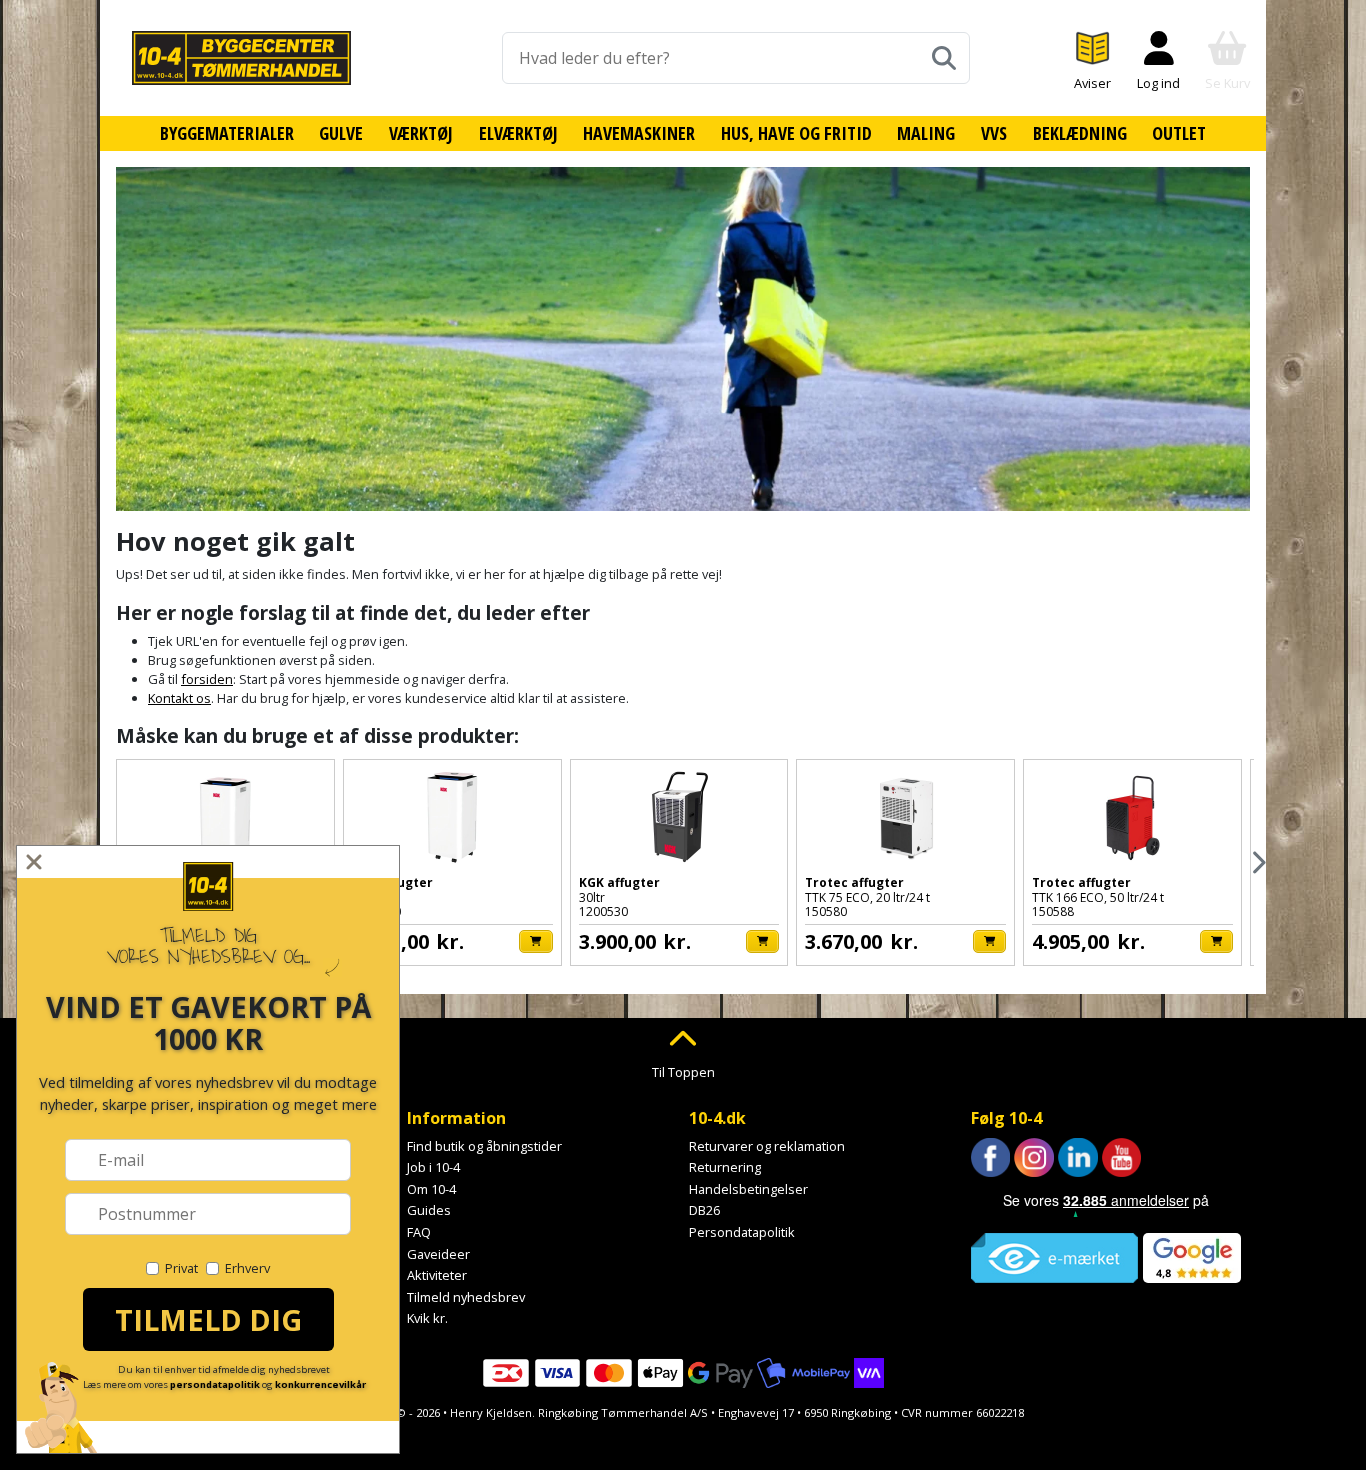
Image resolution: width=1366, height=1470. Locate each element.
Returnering (725, 1167)
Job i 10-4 (433, 1167)
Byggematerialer (227, 133)
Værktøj (421, 133)
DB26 (704, 1210)
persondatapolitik (215, 1384)
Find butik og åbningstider (484, 1146)
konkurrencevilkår (320, 1384)
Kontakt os (179, 698)
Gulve (341, 133)
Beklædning (1080, 133)
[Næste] (1257, 862)
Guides (429, 1210)
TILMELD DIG (208, 1319)
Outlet (1179, 133)
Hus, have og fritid (796, 133)
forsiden (207, 679)
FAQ (419, 1232)
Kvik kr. (427, 1318)
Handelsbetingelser (748, 1189)
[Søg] (944, 58)
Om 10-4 (431, 1189)
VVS (994, 133)
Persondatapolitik (742, 1232)
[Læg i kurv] (535, 941)
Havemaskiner (639, 133)
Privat (181, 1268)
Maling (926, 133)
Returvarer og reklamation (767, 1146)
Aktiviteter (437, 1275)
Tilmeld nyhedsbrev (466, 1297)
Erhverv (247, 1268)
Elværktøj (518, 133)
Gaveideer (438, 1254)
